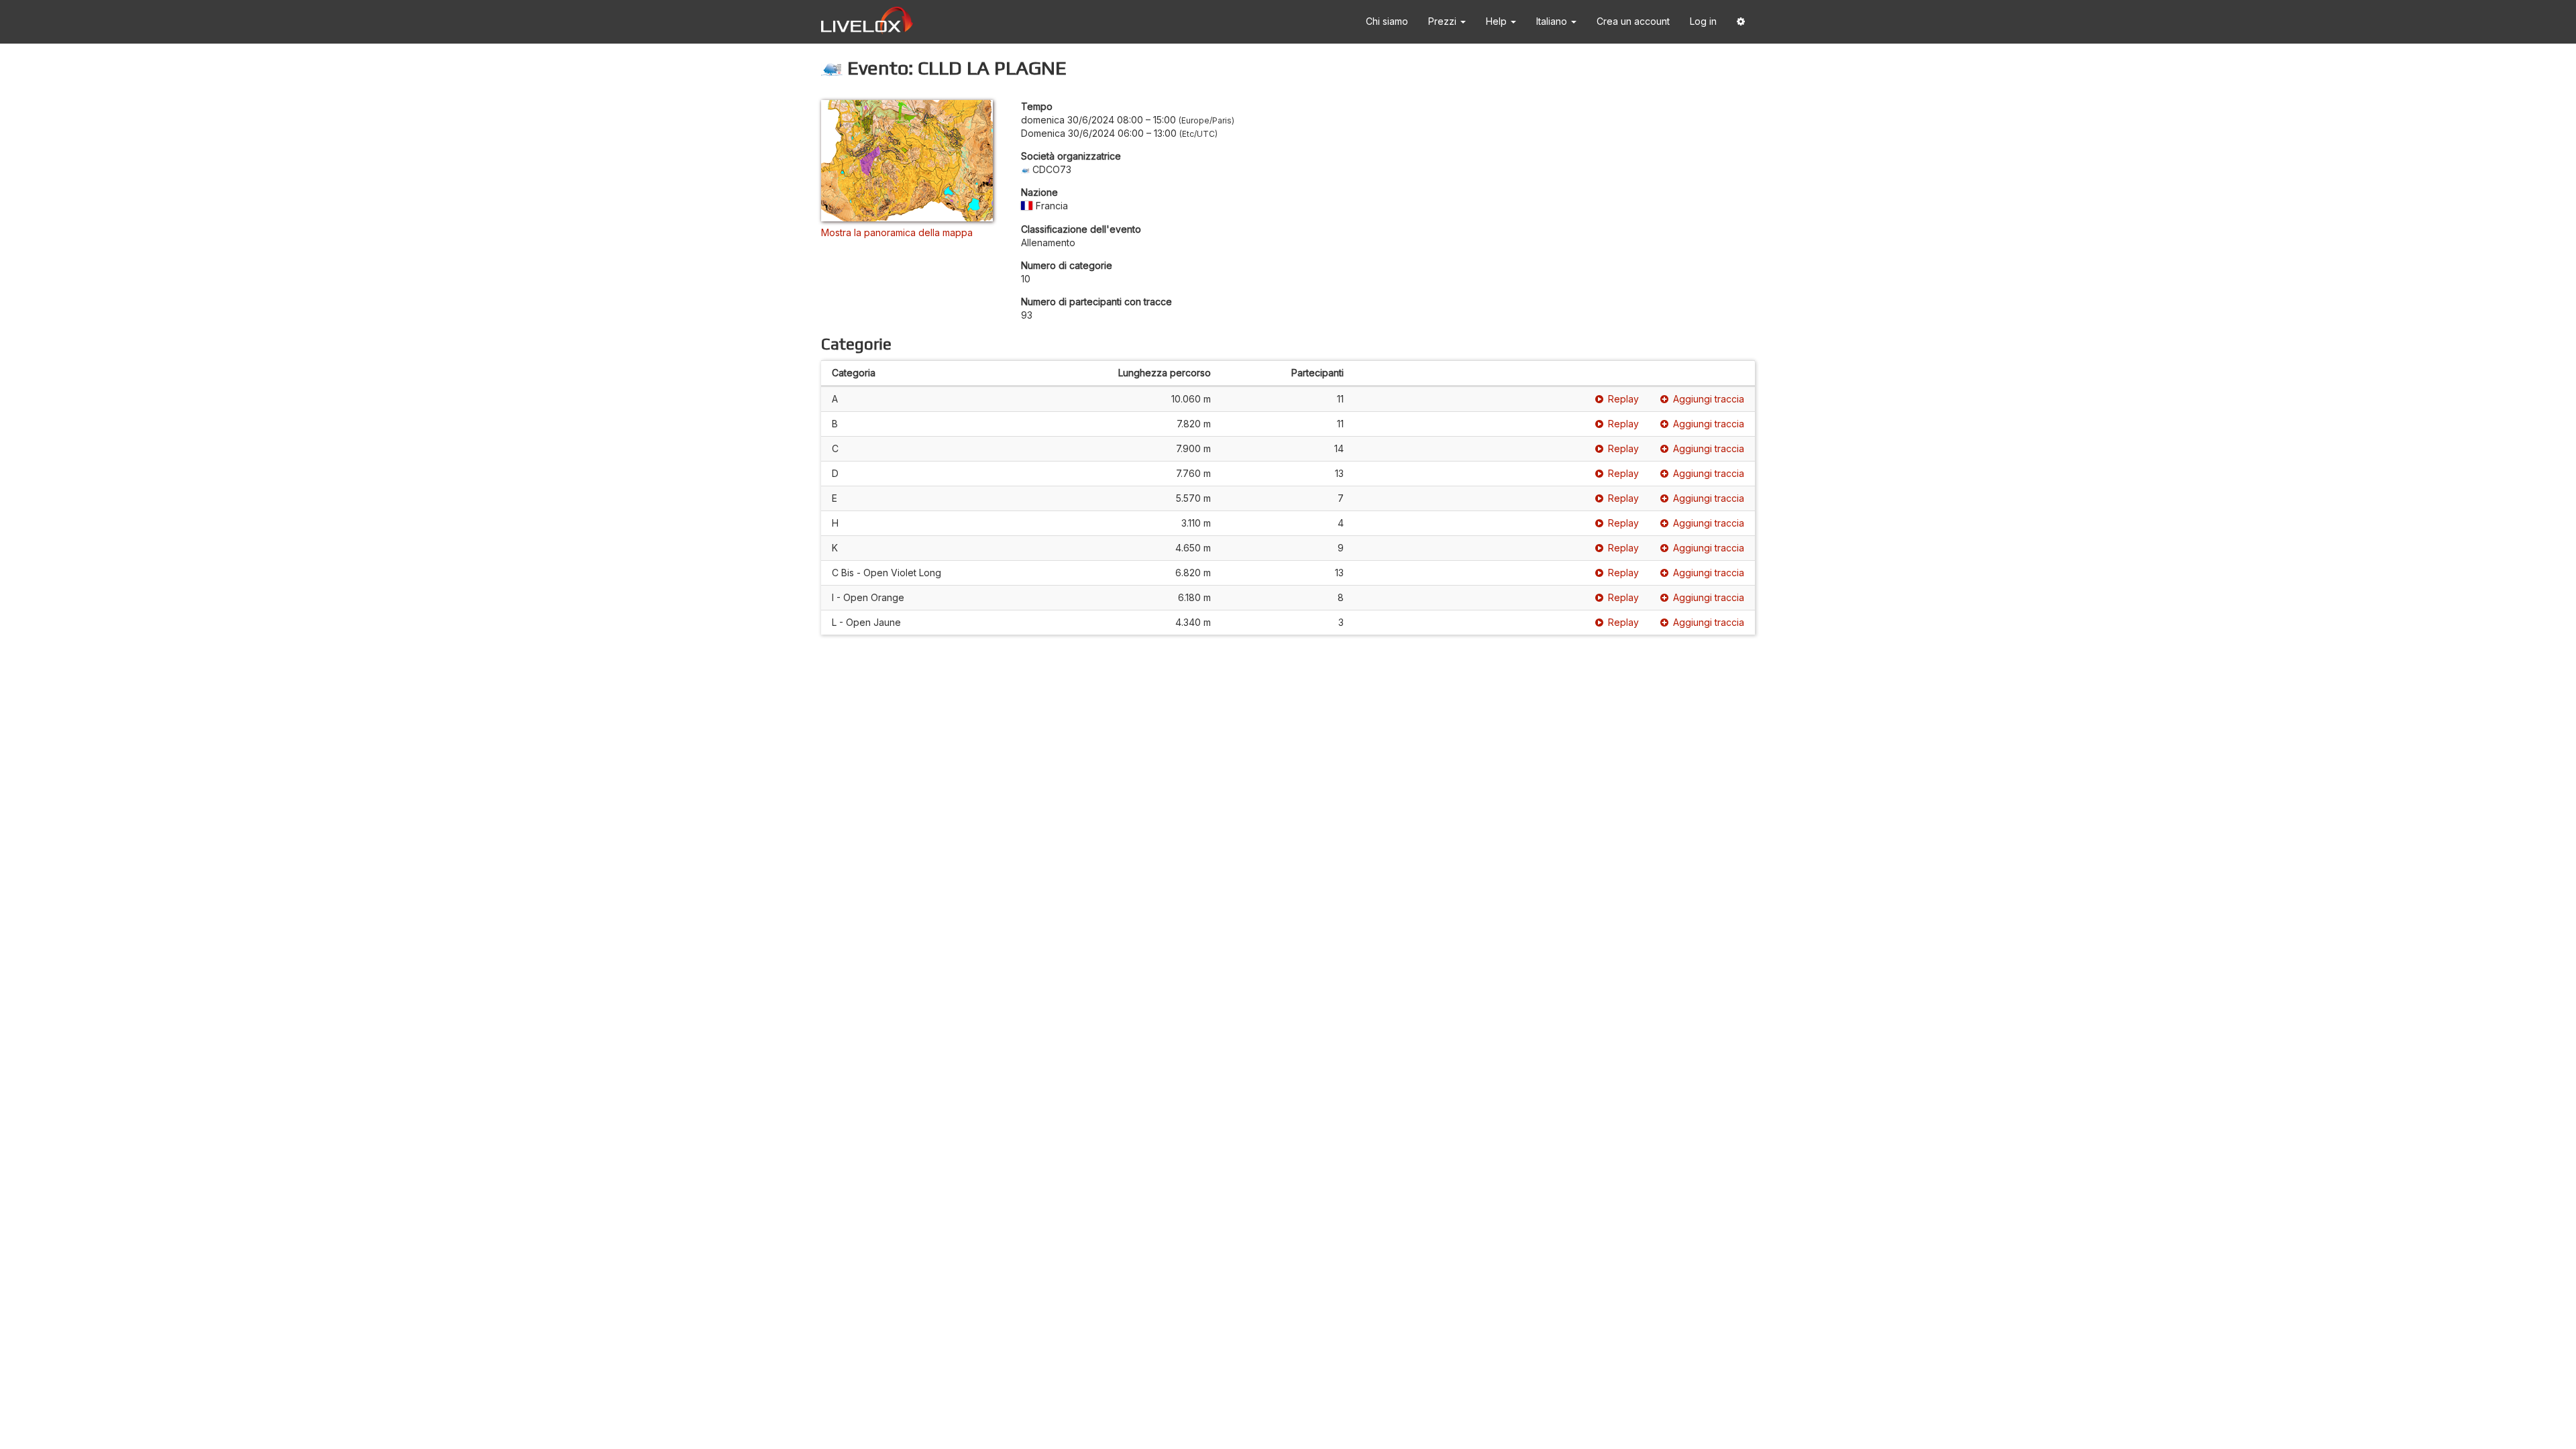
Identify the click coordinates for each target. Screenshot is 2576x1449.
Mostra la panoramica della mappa (897, 232)
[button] (1741, 22)
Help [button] (1498, 21)
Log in (1703, 21)
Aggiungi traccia (1709, 399)
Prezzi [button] (1444, 21)
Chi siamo (1387, 21)
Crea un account (1633, 21)
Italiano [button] (1553, 21)
